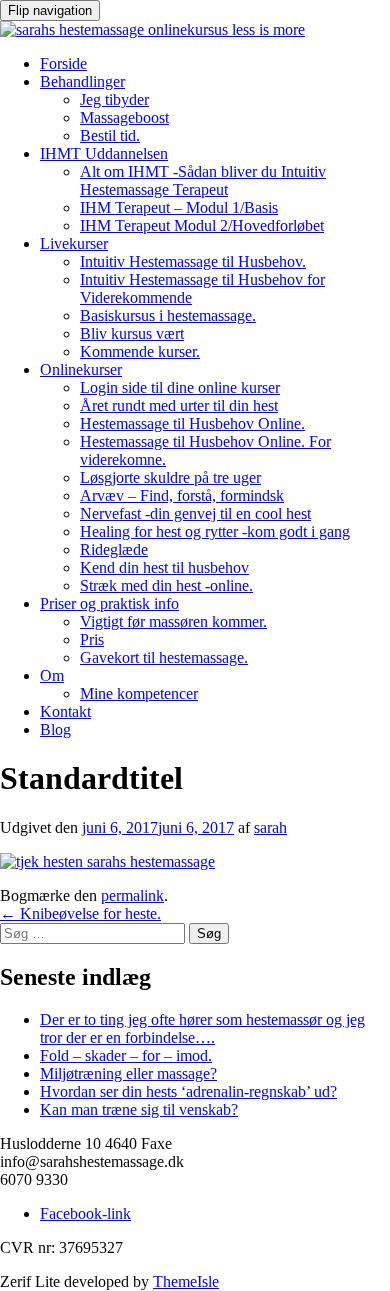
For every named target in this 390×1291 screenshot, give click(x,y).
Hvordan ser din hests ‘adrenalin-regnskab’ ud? (188, 1091)
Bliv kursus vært (132, 333)
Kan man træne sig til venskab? (139, 1109)
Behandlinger (82, 81)
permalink (132, 895)
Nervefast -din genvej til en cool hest (195, 513)
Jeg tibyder (114, 99)
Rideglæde (114, 549)
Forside (63, 63)
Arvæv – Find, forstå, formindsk (182, 495)
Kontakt (65, 711)
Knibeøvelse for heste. (80, 913)
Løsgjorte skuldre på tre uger (170, 477)
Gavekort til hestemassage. (164, 657)
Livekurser (74, 243)
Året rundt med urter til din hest (179, 405)
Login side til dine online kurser (180, 387)
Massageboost (124, 117)
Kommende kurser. (140, 351)
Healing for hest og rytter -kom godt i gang (215, 531)
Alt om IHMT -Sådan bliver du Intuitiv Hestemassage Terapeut (203, 180)
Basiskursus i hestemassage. (168, 315)
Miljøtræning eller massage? (128, 1073)
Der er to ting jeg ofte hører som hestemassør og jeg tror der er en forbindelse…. (202, 1028)
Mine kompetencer (139, 693)
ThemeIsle (186, 1281)
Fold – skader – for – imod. (126, 1055)
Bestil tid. (110, 135)
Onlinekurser (81, 369)
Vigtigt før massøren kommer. (173, 621)
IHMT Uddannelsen (104, 153)
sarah (270, 827)
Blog (55, 729)
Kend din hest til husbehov (164, 567)
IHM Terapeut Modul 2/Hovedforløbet (202, 225)
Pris (92, 639)
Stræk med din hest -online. (166, 585)
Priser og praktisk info (109, 603)
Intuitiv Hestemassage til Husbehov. (193, 261)
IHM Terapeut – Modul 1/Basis (179, 207)
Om (52, 675)
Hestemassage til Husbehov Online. (192, 423)
